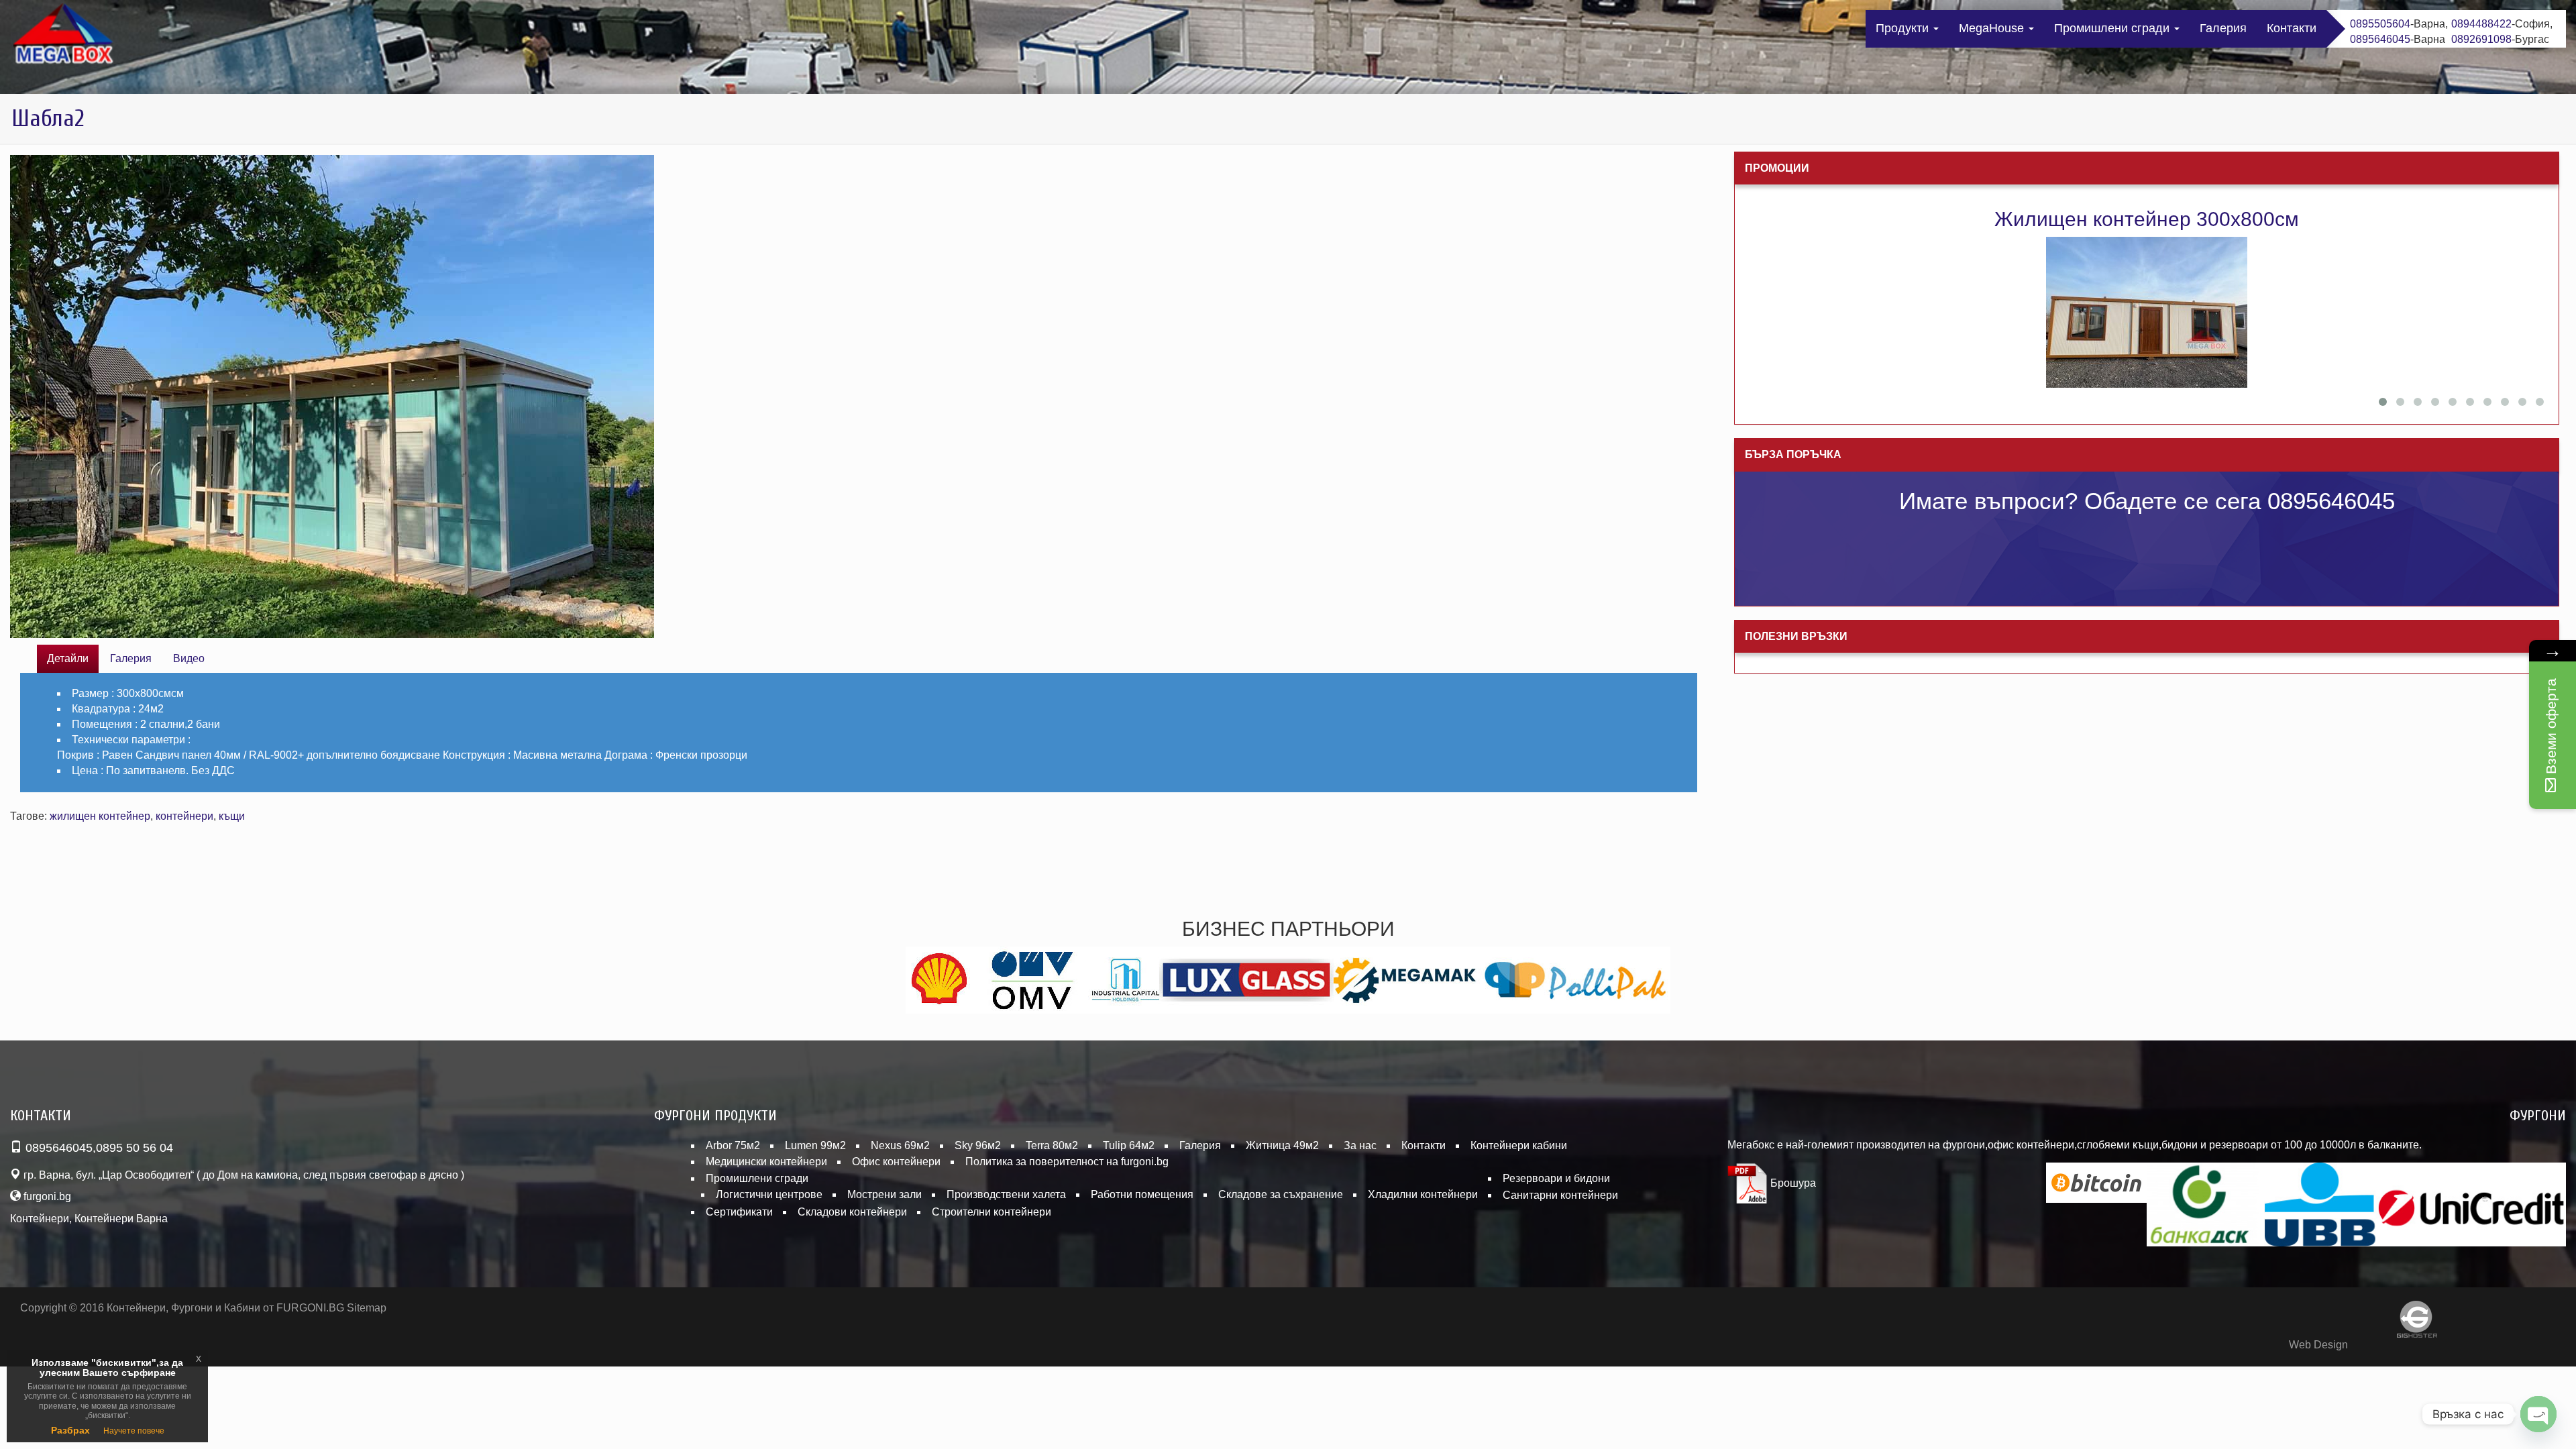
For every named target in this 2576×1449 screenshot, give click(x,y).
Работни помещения (1142, 1194)
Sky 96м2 (978, 1145)
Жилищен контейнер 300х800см (2147, 219)
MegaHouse (1993, 28)
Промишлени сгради (2113, 28)
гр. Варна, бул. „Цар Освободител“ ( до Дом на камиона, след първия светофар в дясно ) (243, 1175)
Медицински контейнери (766, 1162)
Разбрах (70, 1430)
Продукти (1904, 28)
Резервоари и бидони (1556, 1178)
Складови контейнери (852, 1212)
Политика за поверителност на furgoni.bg (1067, 1162)
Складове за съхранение (1281, 1194)
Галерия (2223, 28)
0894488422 (2481, 24)
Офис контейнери (896, 1162)
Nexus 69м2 (900, 1145)
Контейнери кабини (1519, 1145)
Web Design (2318, 1345)
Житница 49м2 (1282, 1145)
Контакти (2292, 28)
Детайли (68, 658)
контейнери (184, 816)
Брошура (1792, 1183)
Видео (189, 658)
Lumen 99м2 (815, 1145)
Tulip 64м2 (1129, 1145)
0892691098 (2481, 39)
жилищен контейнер (100, 816)
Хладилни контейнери (1423, 1194)
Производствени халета (1006, 1194)
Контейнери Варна (121, 1219)
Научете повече (134, 1431)
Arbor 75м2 (733, 1145)
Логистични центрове (769, 1194)
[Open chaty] (2538, 1414)
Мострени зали (884, 1194)
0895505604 (2380, 24)
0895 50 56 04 (135, 1148)
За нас (1360, 1145)
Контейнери (40, 1219)
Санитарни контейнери (1560, 1195)
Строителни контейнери (991, 1212)
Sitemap (367, 1308)
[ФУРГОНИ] (64, 37)
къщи (232, 816)
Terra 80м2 (1052, 1145)
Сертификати (739, 1212)
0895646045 (2380, 39)
